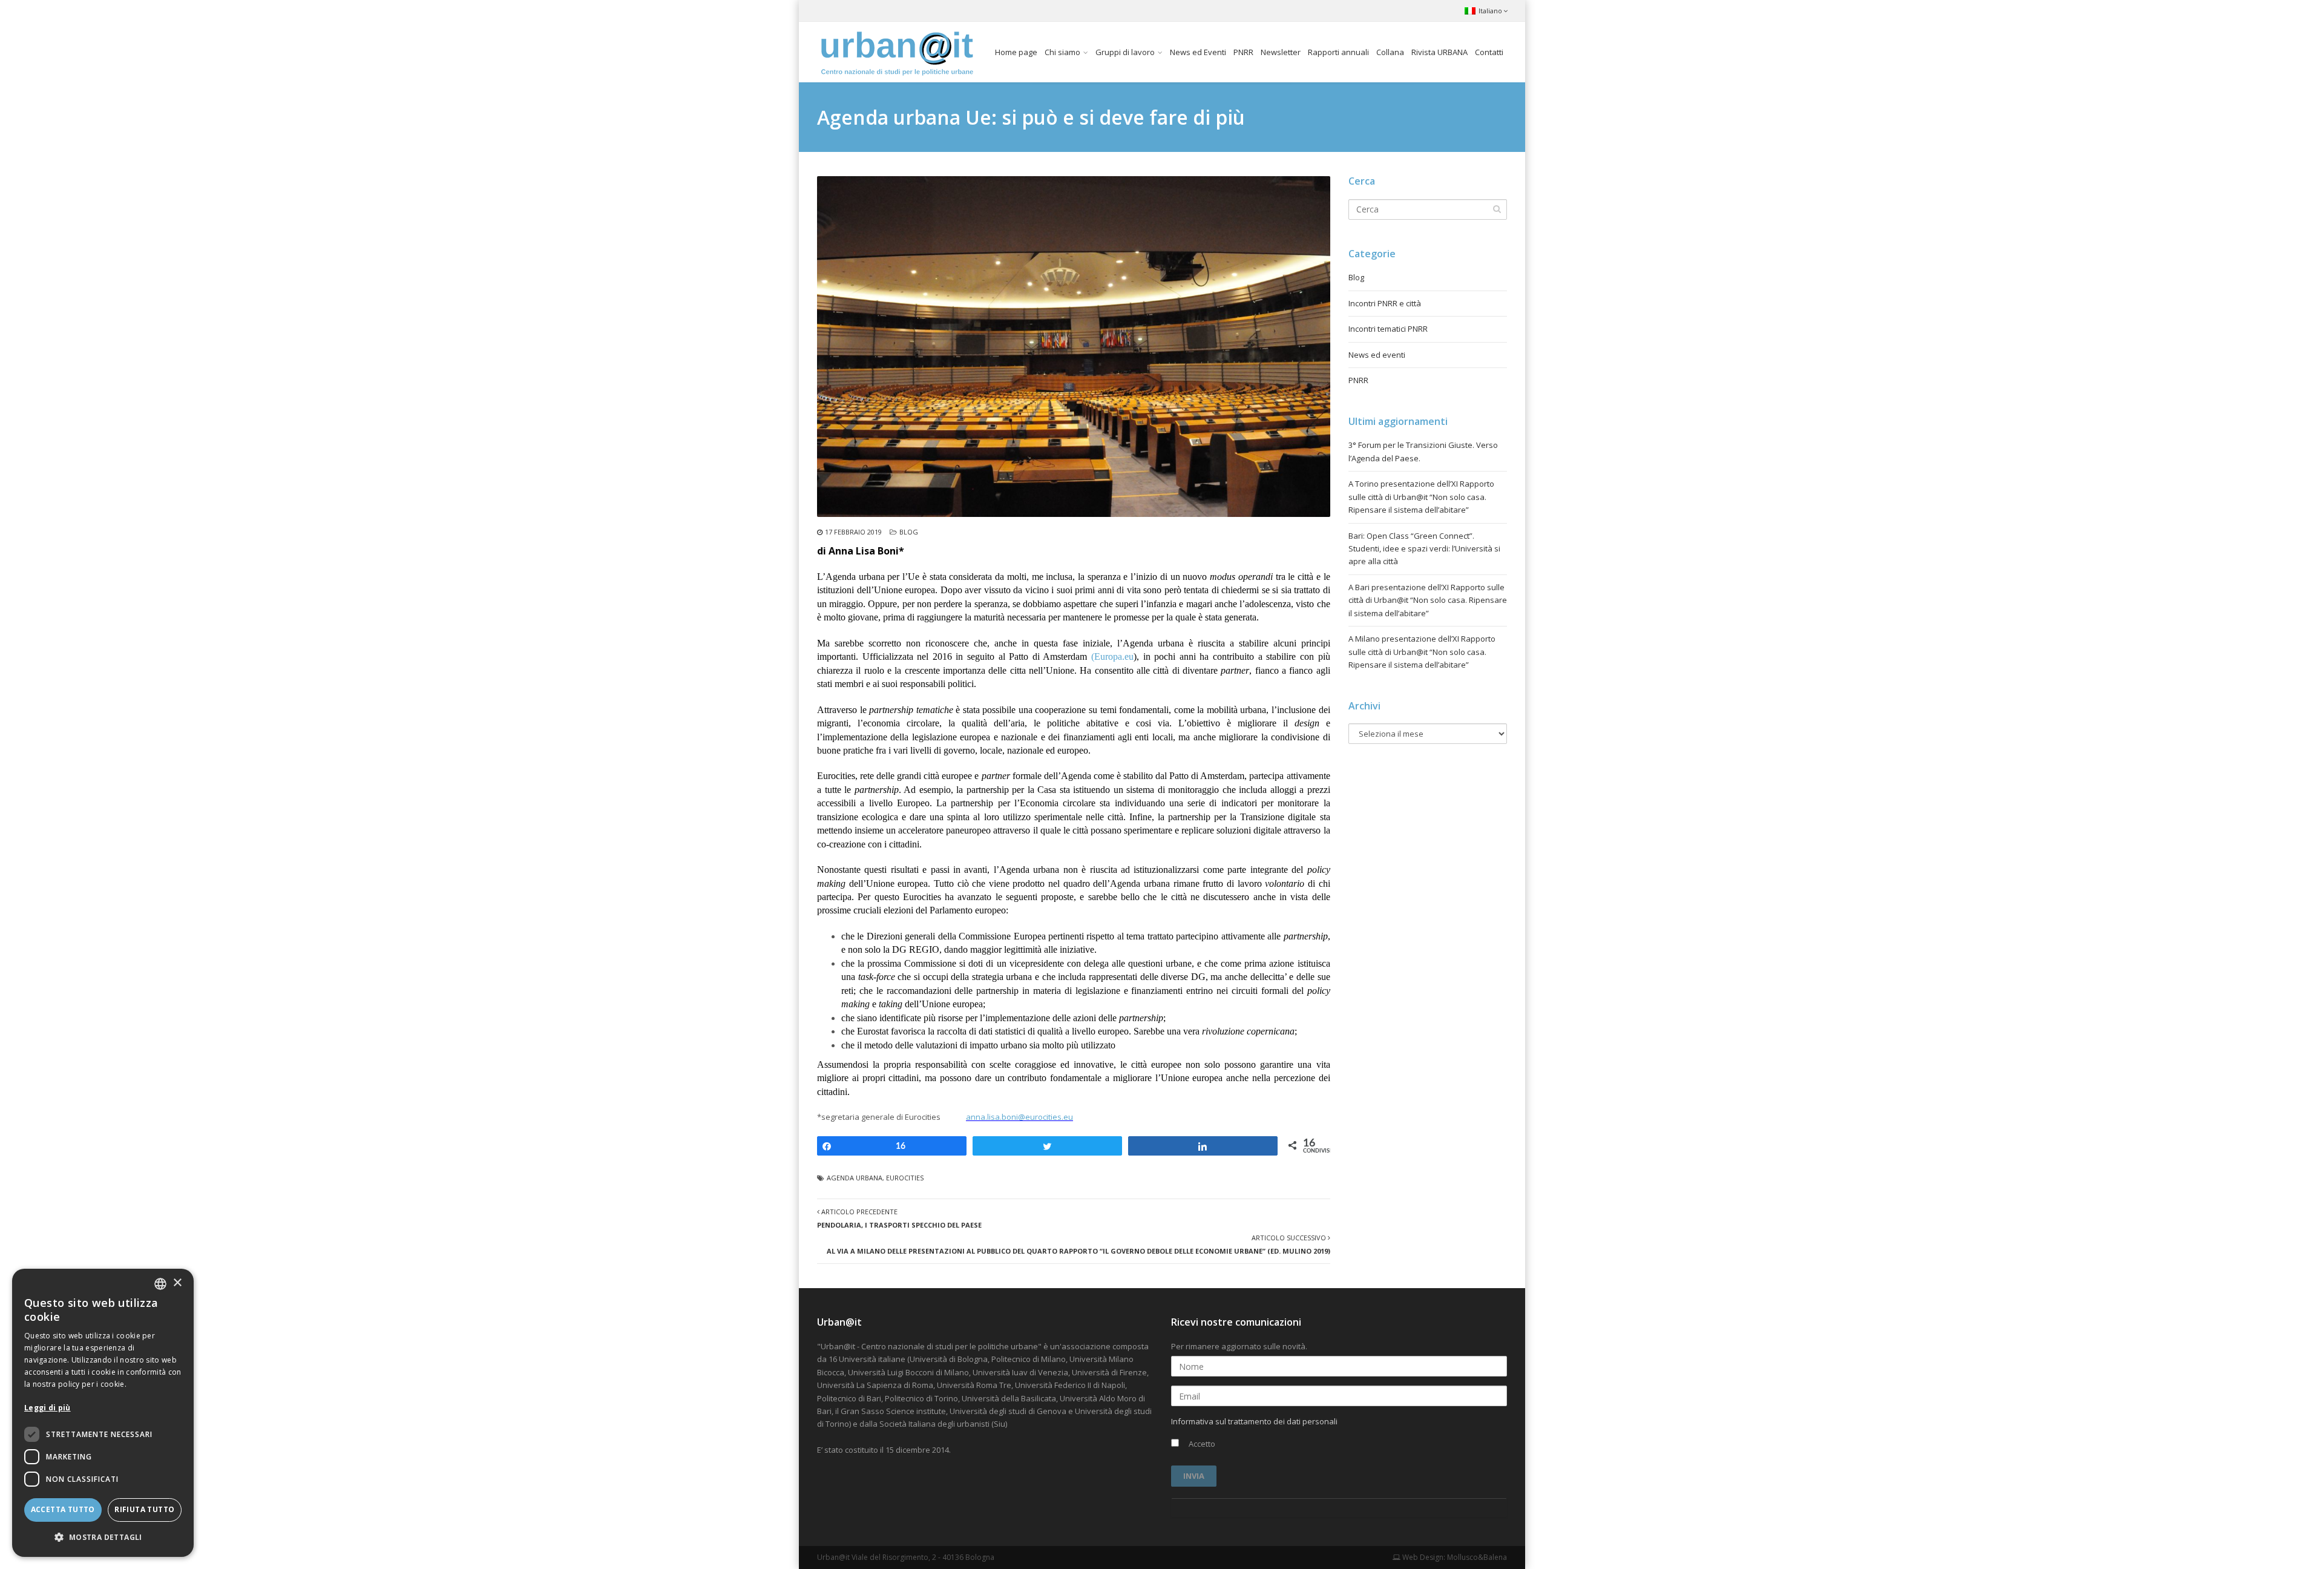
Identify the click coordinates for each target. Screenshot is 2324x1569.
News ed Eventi (1198, 52)
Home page (1016, 52)
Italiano (1490, 11)
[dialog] (103, 1413)
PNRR (1243, 52)
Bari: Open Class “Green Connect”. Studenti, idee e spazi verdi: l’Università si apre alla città (1424, 549)
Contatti (1489, 52)
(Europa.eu (1112, 656)
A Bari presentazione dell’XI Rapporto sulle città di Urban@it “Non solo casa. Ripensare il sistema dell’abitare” (1428, 600)
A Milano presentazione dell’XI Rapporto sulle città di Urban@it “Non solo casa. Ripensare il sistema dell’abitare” (1422, 652)
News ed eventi (1377, 355)
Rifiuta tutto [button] (144, 1509)
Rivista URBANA (1439, 52)
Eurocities (905, 1178)
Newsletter (1281, 52)
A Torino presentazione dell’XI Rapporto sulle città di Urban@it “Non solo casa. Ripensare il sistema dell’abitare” (1421, 497)
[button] (103, 1537)
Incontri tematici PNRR (1388, 329)
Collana (1390, 52)
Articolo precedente (899, 1218)
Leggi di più (48, 1408)
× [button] (177, 1283)
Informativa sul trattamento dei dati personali (1254, 1421)
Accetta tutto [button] (63, 1509)
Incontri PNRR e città (1385, 303)
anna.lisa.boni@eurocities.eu (1019, 1117)
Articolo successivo (1078, 1244)
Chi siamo (1062, 52)
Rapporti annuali (1338, 52)
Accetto (1201, 1444)
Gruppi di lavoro (1125, 52)
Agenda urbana (855, 1178)
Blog (909, 532)
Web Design (1422, 1557)
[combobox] (160, 1284)
